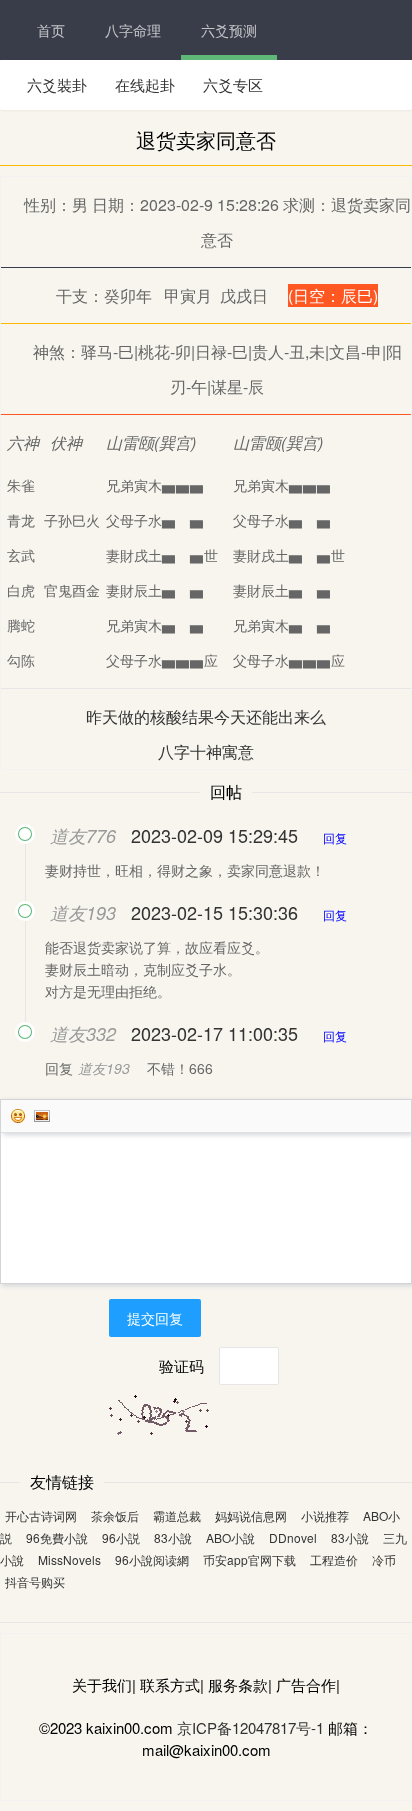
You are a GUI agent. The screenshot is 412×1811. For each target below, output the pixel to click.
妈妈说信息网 (251, 1515)
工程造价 (334, 1559)
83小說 (173, 1537)
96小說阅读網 (152, 1559)
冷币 (384, 1559)
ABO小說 (230, 1537)
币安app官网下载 (249, 1559)
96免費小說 (57, 1537)
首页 (51, 30)
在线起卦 (145, 84)
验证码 (181, 1365)
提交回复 (155, 1318)
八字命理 (133, 30)
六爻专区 (233, 84)
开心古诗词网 (41, 1515)
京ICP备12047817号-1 (250, 1727)
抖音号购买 (35, 1581)
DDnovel (293, 1537)
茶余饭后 (115, 1515)
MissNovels (69, 1559)
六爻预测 (229, 30)
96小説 (121, 1537)
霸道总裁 (177, 1515)
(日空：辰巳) (333, 295)
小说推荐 (325, 1515)
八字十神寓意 (206, 751)
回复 (335, 837)
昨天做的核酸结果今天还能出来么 (206, 716)
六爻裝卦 (57, 84)
